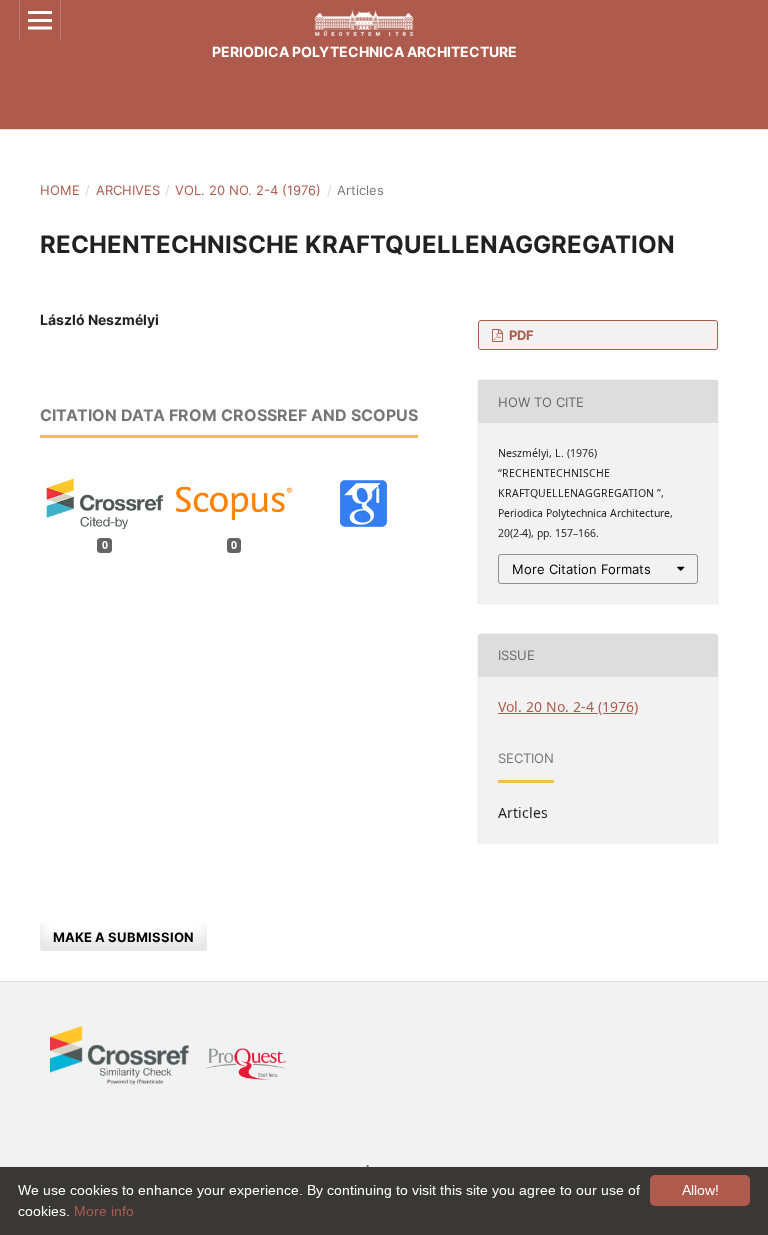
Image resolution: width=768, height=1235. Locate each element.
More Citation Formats (581, 569)
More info (104, 1211)
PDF (520, 335)
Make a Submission (123, 937)
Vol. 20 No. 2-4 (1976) (248, 190)
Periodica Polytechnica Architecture (364, 51)
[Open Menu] (40, 20)
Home (60, 190)
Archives (128, 190)
